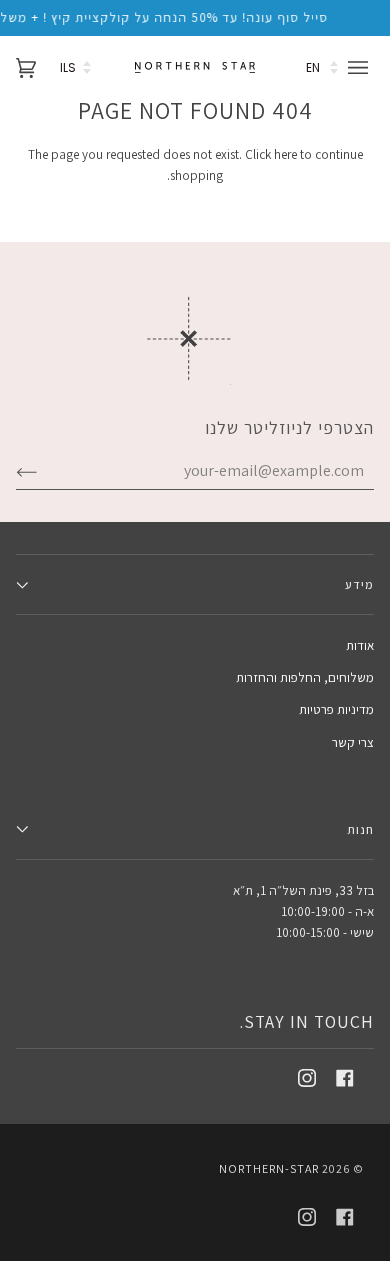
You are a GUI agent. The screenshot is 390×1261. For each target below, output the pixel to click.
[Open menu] (361, 67)
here (285, 154)
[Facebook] (345, 1078)
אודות (360, 645)
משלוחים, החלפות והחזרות (305, 677)
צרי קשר (353, 742)
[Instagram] (307, 1078)
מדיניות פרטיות (336, 709)
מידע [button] (359, 584)
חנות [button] (360, 829)
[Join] (42, 471)
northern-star (269, 1168)
